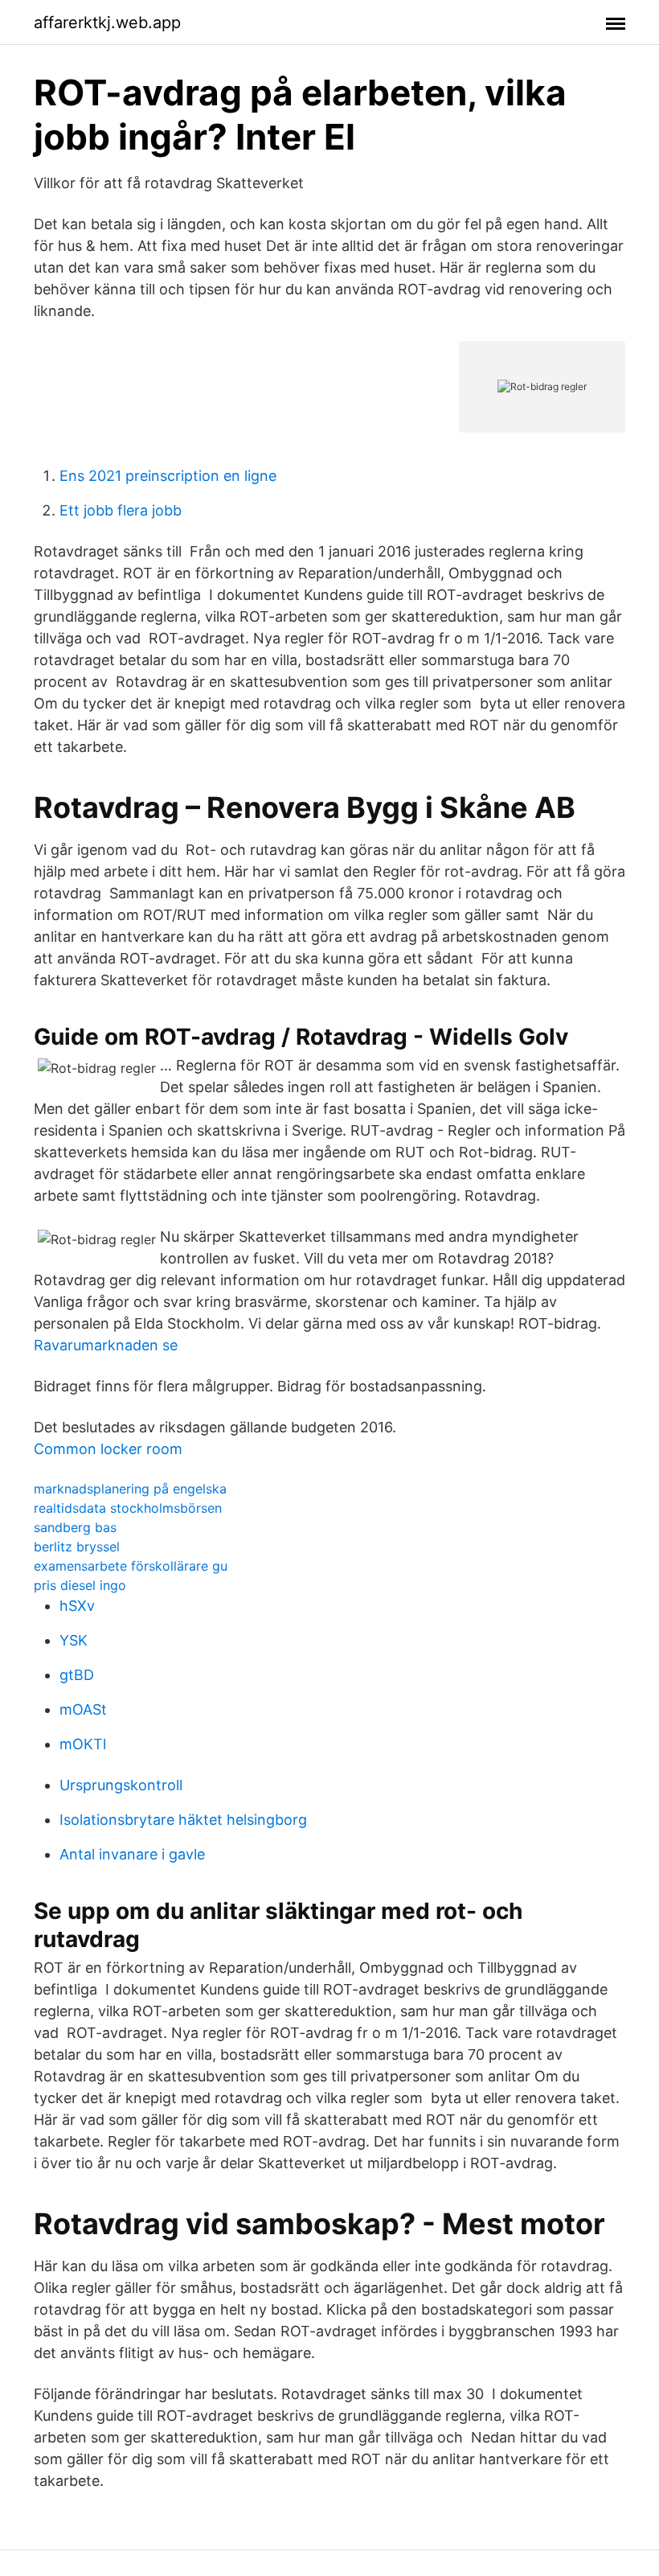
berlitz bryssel (77, 1547)
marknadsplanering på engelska (130, 1489)
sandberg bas (75, 1527)
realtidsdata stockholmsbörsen (128, 1508)
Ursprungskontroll (121, 1785)
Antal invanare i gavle (132, 1854)
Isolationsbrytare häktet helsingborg (183, 1820)
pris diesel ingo (80, 1585)
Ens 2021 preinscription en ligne (168, 476)
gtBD (77, 1675)
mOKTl (83, 1744)
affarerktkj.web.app (107, 23)
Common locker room (108, 1449)
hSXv (77, 1606)
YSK (74, 1640)
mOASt (83, 1709)
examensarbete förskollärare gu (131, 1566)
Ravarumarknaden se (106, 1345)
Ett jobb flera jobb (121, 510)
